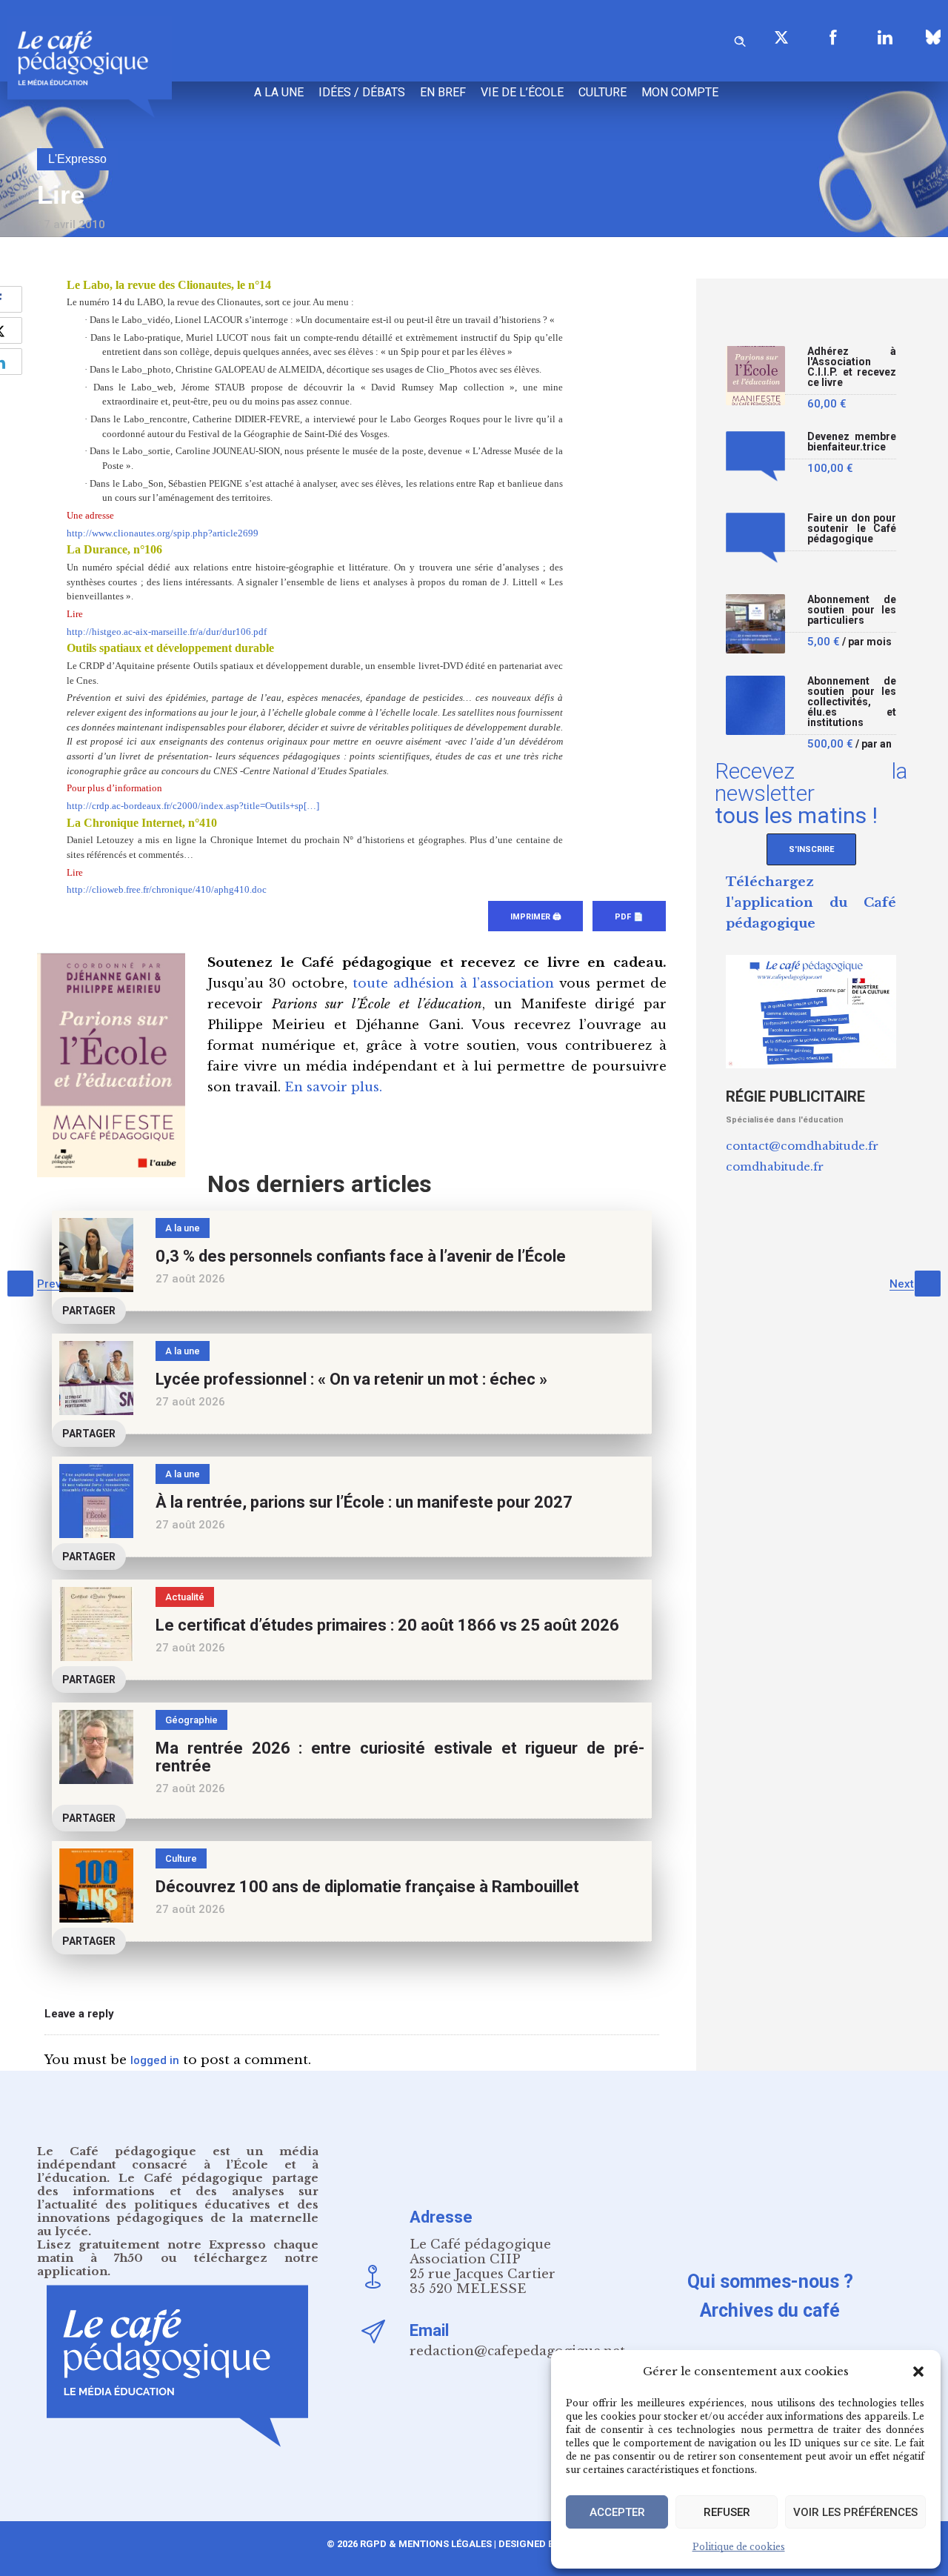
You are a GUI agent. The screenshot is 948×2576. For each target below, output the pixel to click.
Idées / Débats (362, 92)
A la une (279, 92)
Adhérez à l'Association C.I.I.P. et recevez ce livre (852, 367)
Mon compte (680, 92)
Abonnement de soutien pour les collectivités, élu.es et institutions (852, 702)
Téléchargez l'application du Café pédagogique (811, 903)
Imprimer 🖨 (535, 917)
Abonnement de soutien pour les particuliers (852, 610)
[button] (918, 2372)
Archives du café (770, 2310)
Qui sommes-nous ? (770, 2282)
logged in (155, 2060)
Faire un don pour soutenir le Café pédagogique (852, 529)
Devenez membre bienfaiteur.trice (852, 442)
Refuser (727, 2512)
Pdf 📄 (629, 917)
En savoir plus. (333, 1087)
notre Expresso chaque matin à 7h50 (178, 2251)
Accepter (617, 2512)
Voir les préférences (855, 2512)
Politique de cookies (739, 2547)
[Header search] (740, 39)
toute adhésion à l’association (453, 984)
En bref (443, 92)
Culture (602, 92)
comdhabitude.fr (775, 1166)
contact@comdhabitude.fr (802, 1146)
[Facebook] (833, 37)
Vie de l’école (522, 92)
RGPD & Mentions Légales (426, 2544)
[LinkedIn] (885, 37)
